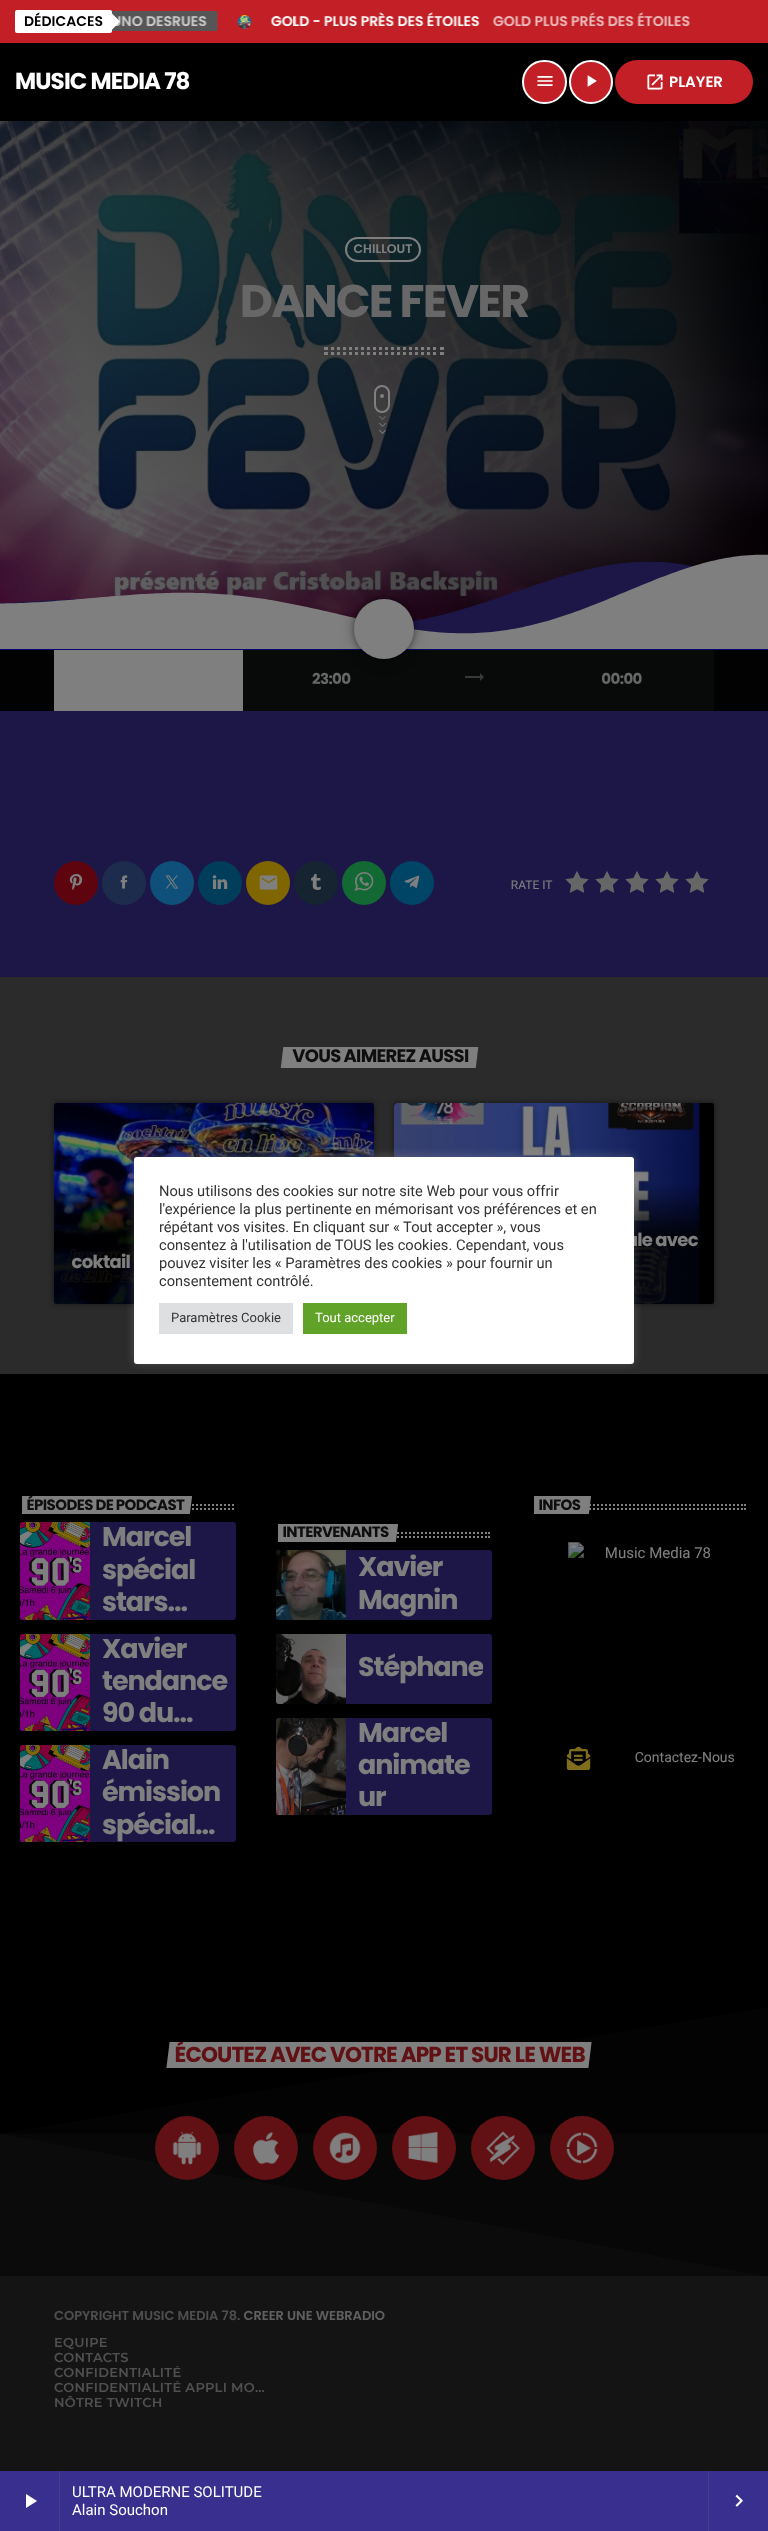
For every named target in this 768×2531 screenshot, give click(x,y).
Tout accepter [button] (355, 1318)
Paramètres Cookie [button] (226, 1318)
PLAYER (684, 82)
